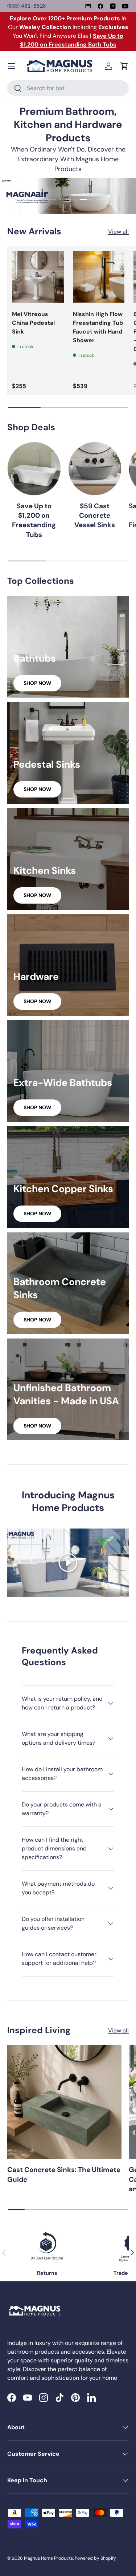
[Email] (88, 6)
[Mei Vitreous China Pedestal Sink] (38, 277)
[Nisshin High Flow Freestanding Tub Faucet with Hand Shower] (99, 277)
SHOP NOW (37, 683)
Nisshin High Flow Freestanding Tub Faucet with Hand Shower (98, 327)
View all (118, 232)
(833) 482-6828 (27, 6)
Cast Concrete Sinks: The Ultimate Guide (64, 2174)
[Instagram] (113, 6)
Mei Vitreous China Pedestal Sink (33, 323)
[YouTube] (125, 6)
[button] (124, 66)
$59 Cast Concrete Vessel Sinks (95, 516)
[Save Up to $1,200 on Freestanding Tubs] (34, 469)
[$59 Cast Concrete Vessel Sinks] (95, 469)
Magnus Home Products (48, 2558)
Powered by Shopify (95, 2558)
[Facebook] (100, 6)
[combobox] (68, 88)
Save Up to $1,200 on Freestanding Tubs (34, 520)
